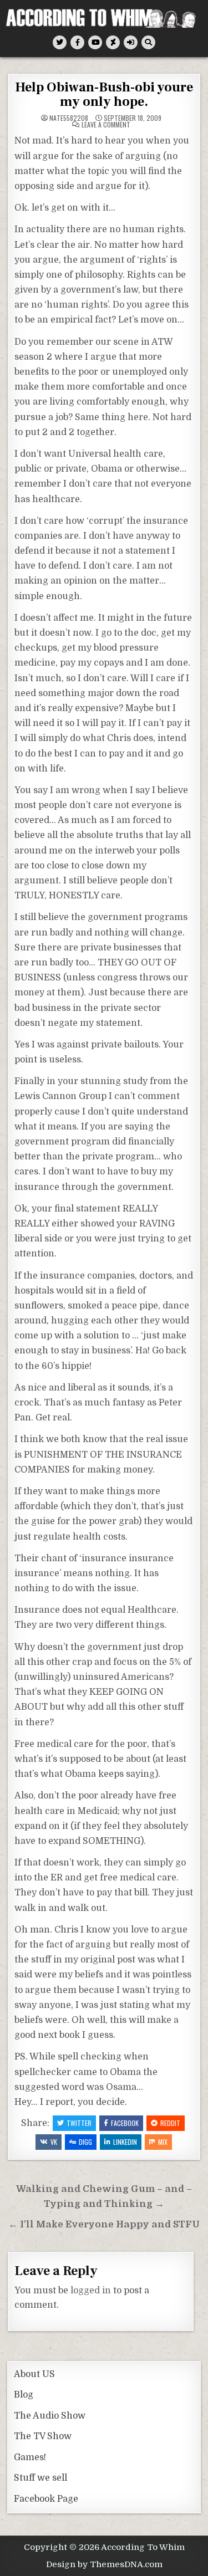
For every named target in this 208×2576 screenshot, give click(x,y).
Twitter (79, 2123)
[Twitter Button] (60, 42)
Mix (163, 2142)
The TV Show (43, 2436)
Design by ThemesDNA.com (104, 2564)
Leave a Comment (106, 125)
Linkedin (125, 2142)
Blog (24, 2395)
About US (34, 2374)
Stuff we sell (40, 2478)
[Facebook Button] (77, 42)
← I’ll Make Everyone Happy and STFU (104, 2224)
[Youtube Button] (95, 42)
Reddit (170, 2123)
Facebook (125, 2123)
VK (54, 2142)
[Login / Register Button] (131, 42)
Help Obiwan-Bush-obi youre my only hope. (104, 94)
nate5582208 (69, 118)
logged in (91, 2291)
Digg (85, 2142)
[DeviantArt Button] (113, 42)
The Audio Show (50, 2416)
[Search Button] (148, 42)
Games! (30, 2457)
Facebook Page (46, 2499)
